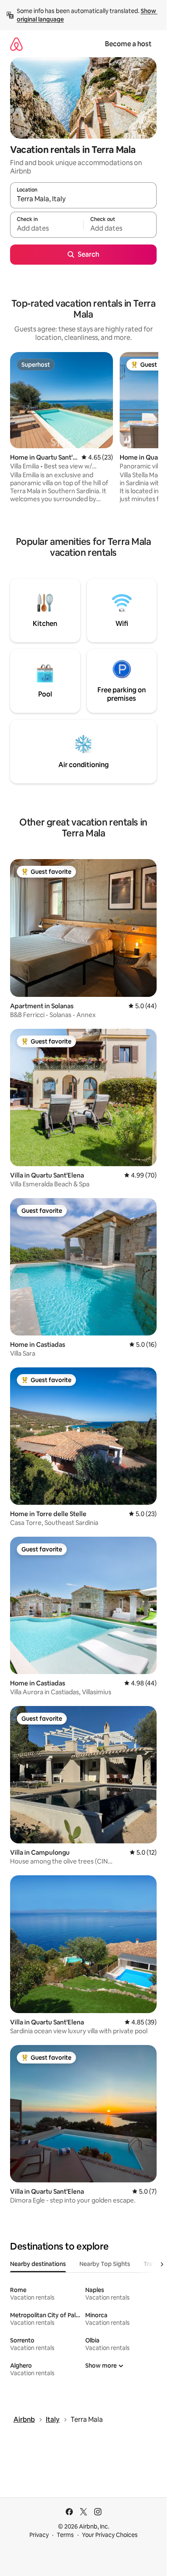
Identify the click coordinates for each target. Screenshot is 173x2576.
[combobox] (83, 199)
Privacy (39, 2535)
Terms (65, 2535)
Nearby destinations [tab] (38, 2264)
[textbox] (47, 229)
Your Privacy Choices (110, 2535)
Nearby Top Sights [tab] (105, 2264)
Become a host (128, 44)
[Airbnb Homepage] (16, 44)
